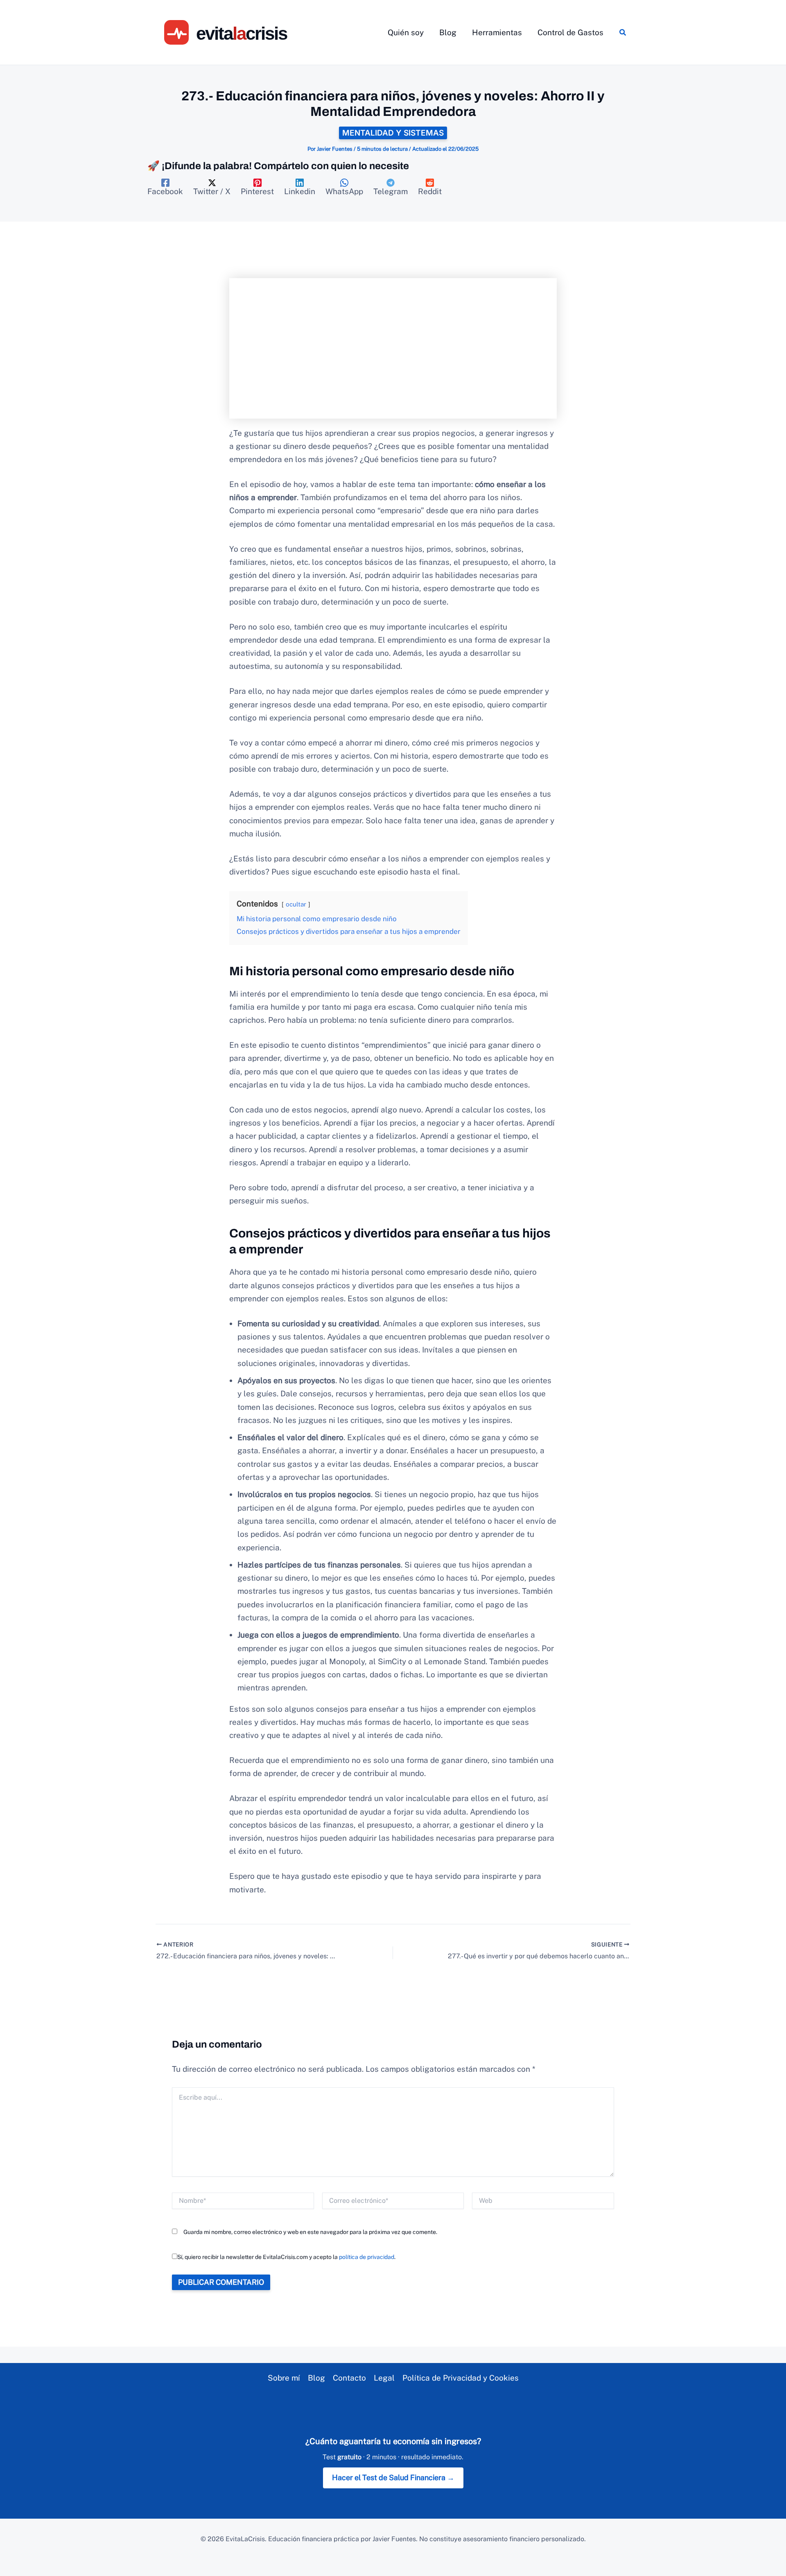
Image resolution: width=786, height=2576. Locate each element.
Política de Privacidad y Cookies (461, 2378)
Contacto (349, 2378)
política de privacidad (367, 2257)
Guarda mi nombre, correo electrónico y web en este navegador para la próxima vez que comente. (310, 2232)
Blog (316, 2378)
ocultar (296, 904)
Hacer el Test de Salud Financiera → (393, 2477)
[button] (623, 33)
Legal (384, 2378)
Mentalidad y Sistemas (393, 133)
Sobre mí (284, 2378)
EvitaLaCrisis (245, 2539)
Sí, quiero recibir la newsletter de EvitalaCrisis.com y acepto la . (286, 2257)
